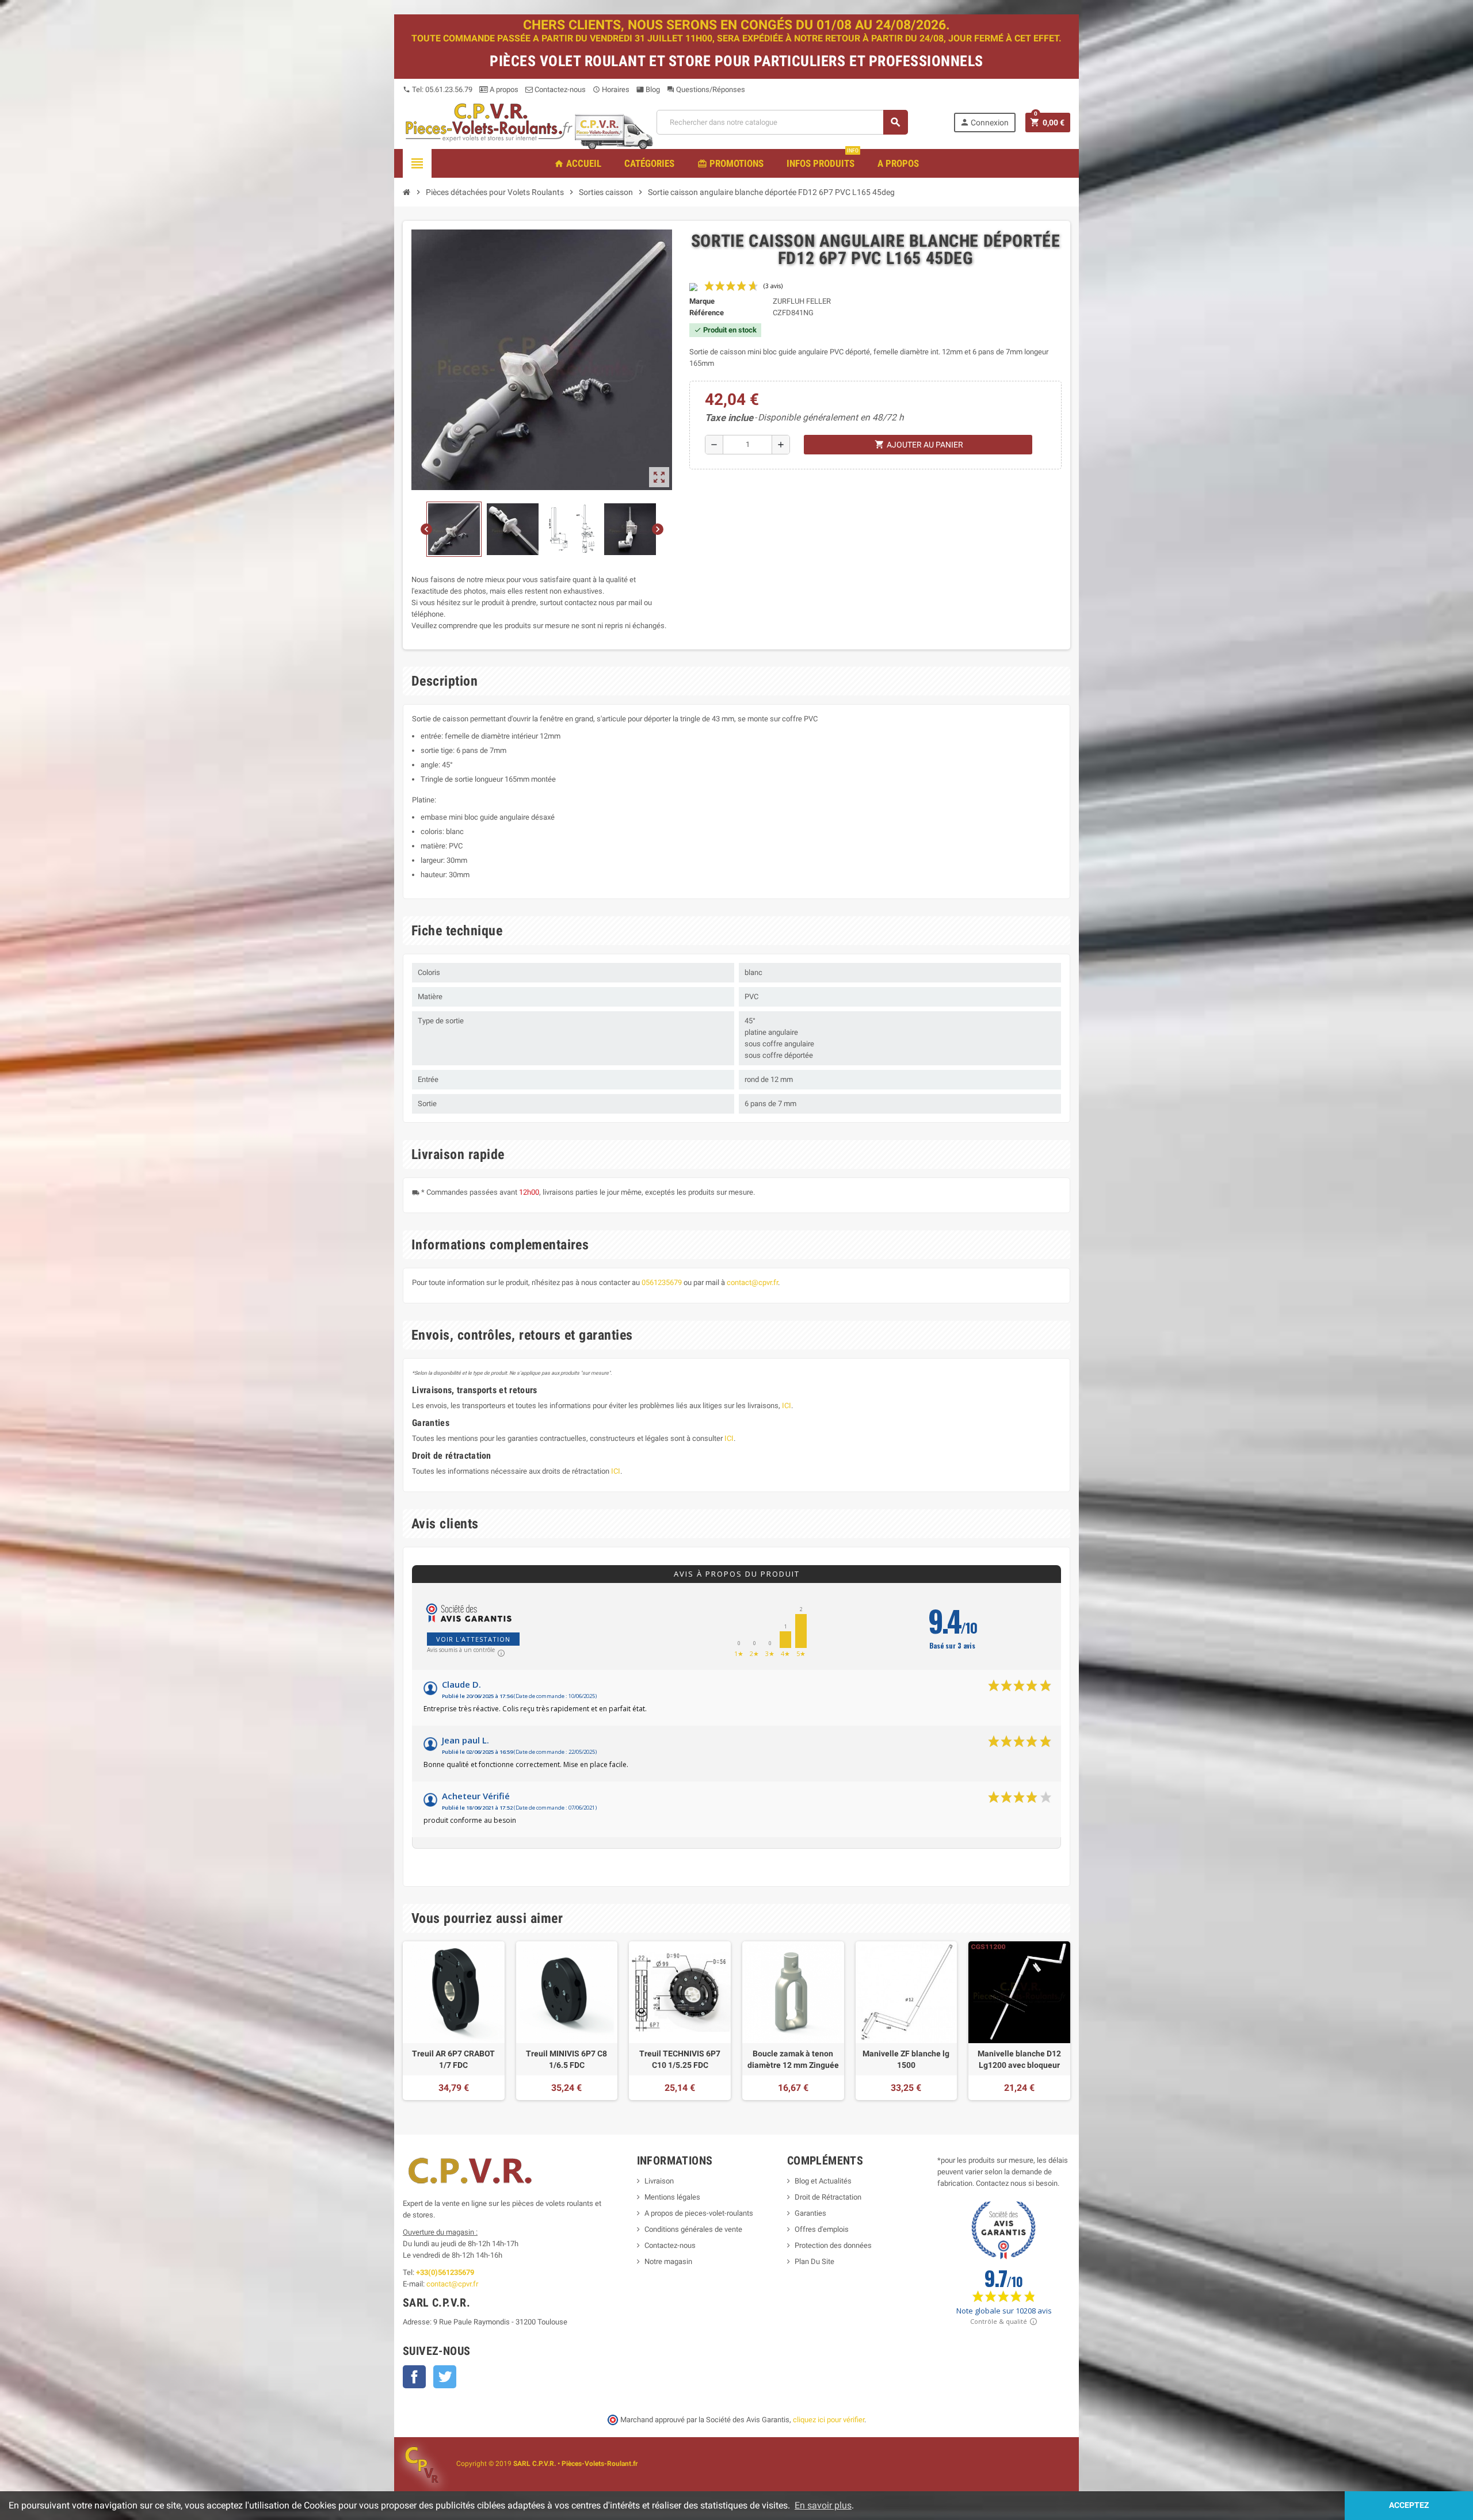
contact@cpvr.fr (752, 1282)
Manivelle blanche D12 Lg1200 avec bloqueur (1019, 2059)
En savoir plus (823, 2505)
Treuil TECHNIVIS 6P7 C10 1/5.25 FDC (680, 2059)
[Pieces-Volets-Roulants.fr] (489, 122)
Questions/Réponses (706, 89)
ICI (787, 1406)
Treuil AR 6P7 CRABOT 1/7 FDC (453, 2059)
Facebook (414, 2377)
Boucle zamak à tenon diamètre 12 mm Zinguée (793, 2059)
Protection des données (833, 2245)
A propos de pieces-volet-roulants (699, 2213)
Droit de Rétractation (828, 2197)
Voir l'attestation (473, 1639)
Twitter (445, 2377)
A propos (503, 89)
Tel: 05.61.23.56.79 (438, 89)
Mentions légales (672, 2197)
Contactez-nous (559, 89)
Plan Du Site (814, 2261)
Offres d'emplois (822, 2229)
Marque (702, 301)
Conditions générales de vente (693, 2229)
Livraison (659, 2181)
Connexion (984, 122)
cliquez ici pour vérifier (829, 2420)
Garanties (810, 2213)
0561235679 (662, 1282)
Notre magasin (668, 2261)
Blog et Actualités (823, 2181)
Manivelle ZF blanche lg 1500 (906, 2059)
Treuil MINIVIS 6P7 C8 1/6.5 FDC (566, 2059)
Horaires (611, 89)
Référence (707, 313)
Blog (648, 89)
